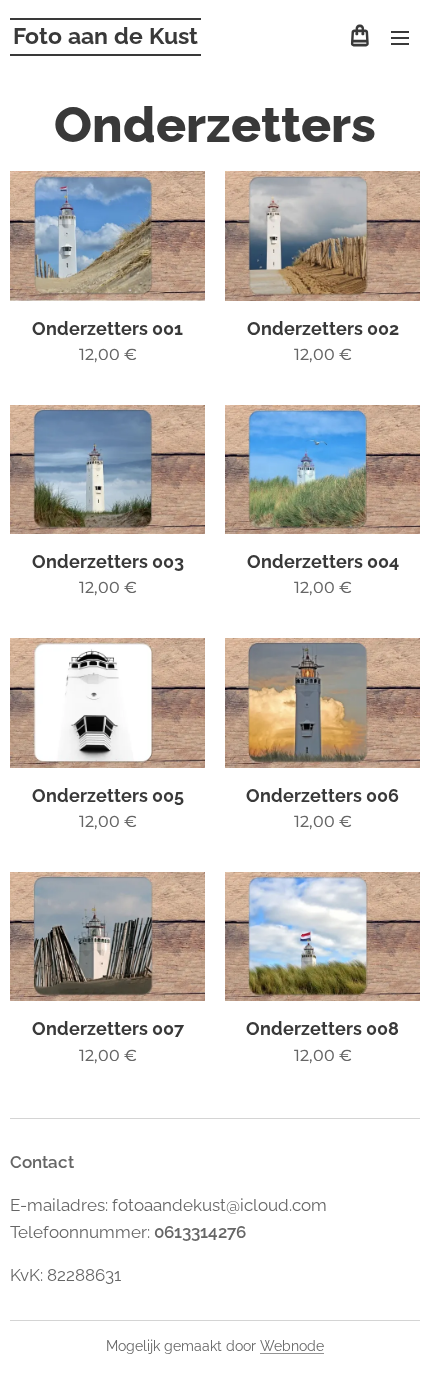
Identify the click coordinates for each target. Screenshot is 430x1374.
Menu (400, 37)
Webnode (292, 1346)
